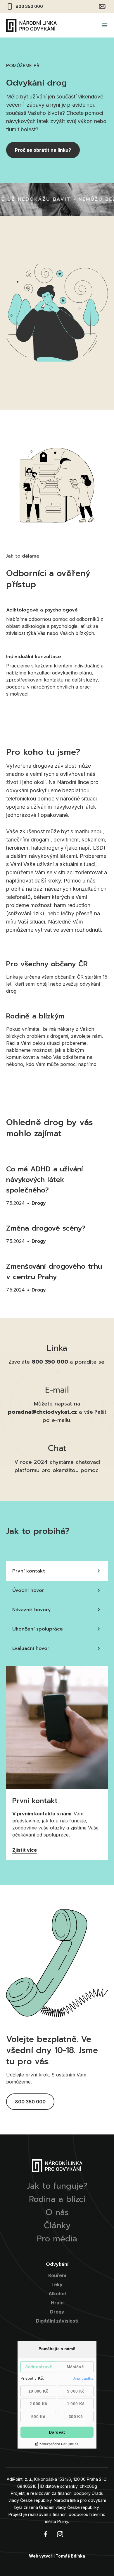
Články (57, 2226)
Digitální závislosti (57, 2321)
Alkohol (57, 2294)
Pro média (57, 2239)
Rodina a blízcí (57, 2199)
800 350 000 (29, 6)
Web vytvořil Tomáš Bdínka (57, 2556)
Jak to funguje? (57, 2186)
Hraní (57, 2303)
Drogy (39, 1203)
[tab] (57, 1571)
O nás (57, 2212)
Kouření (57, 2275)
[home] (31, 25)
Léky (57, 2284)
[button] (105, 25)
